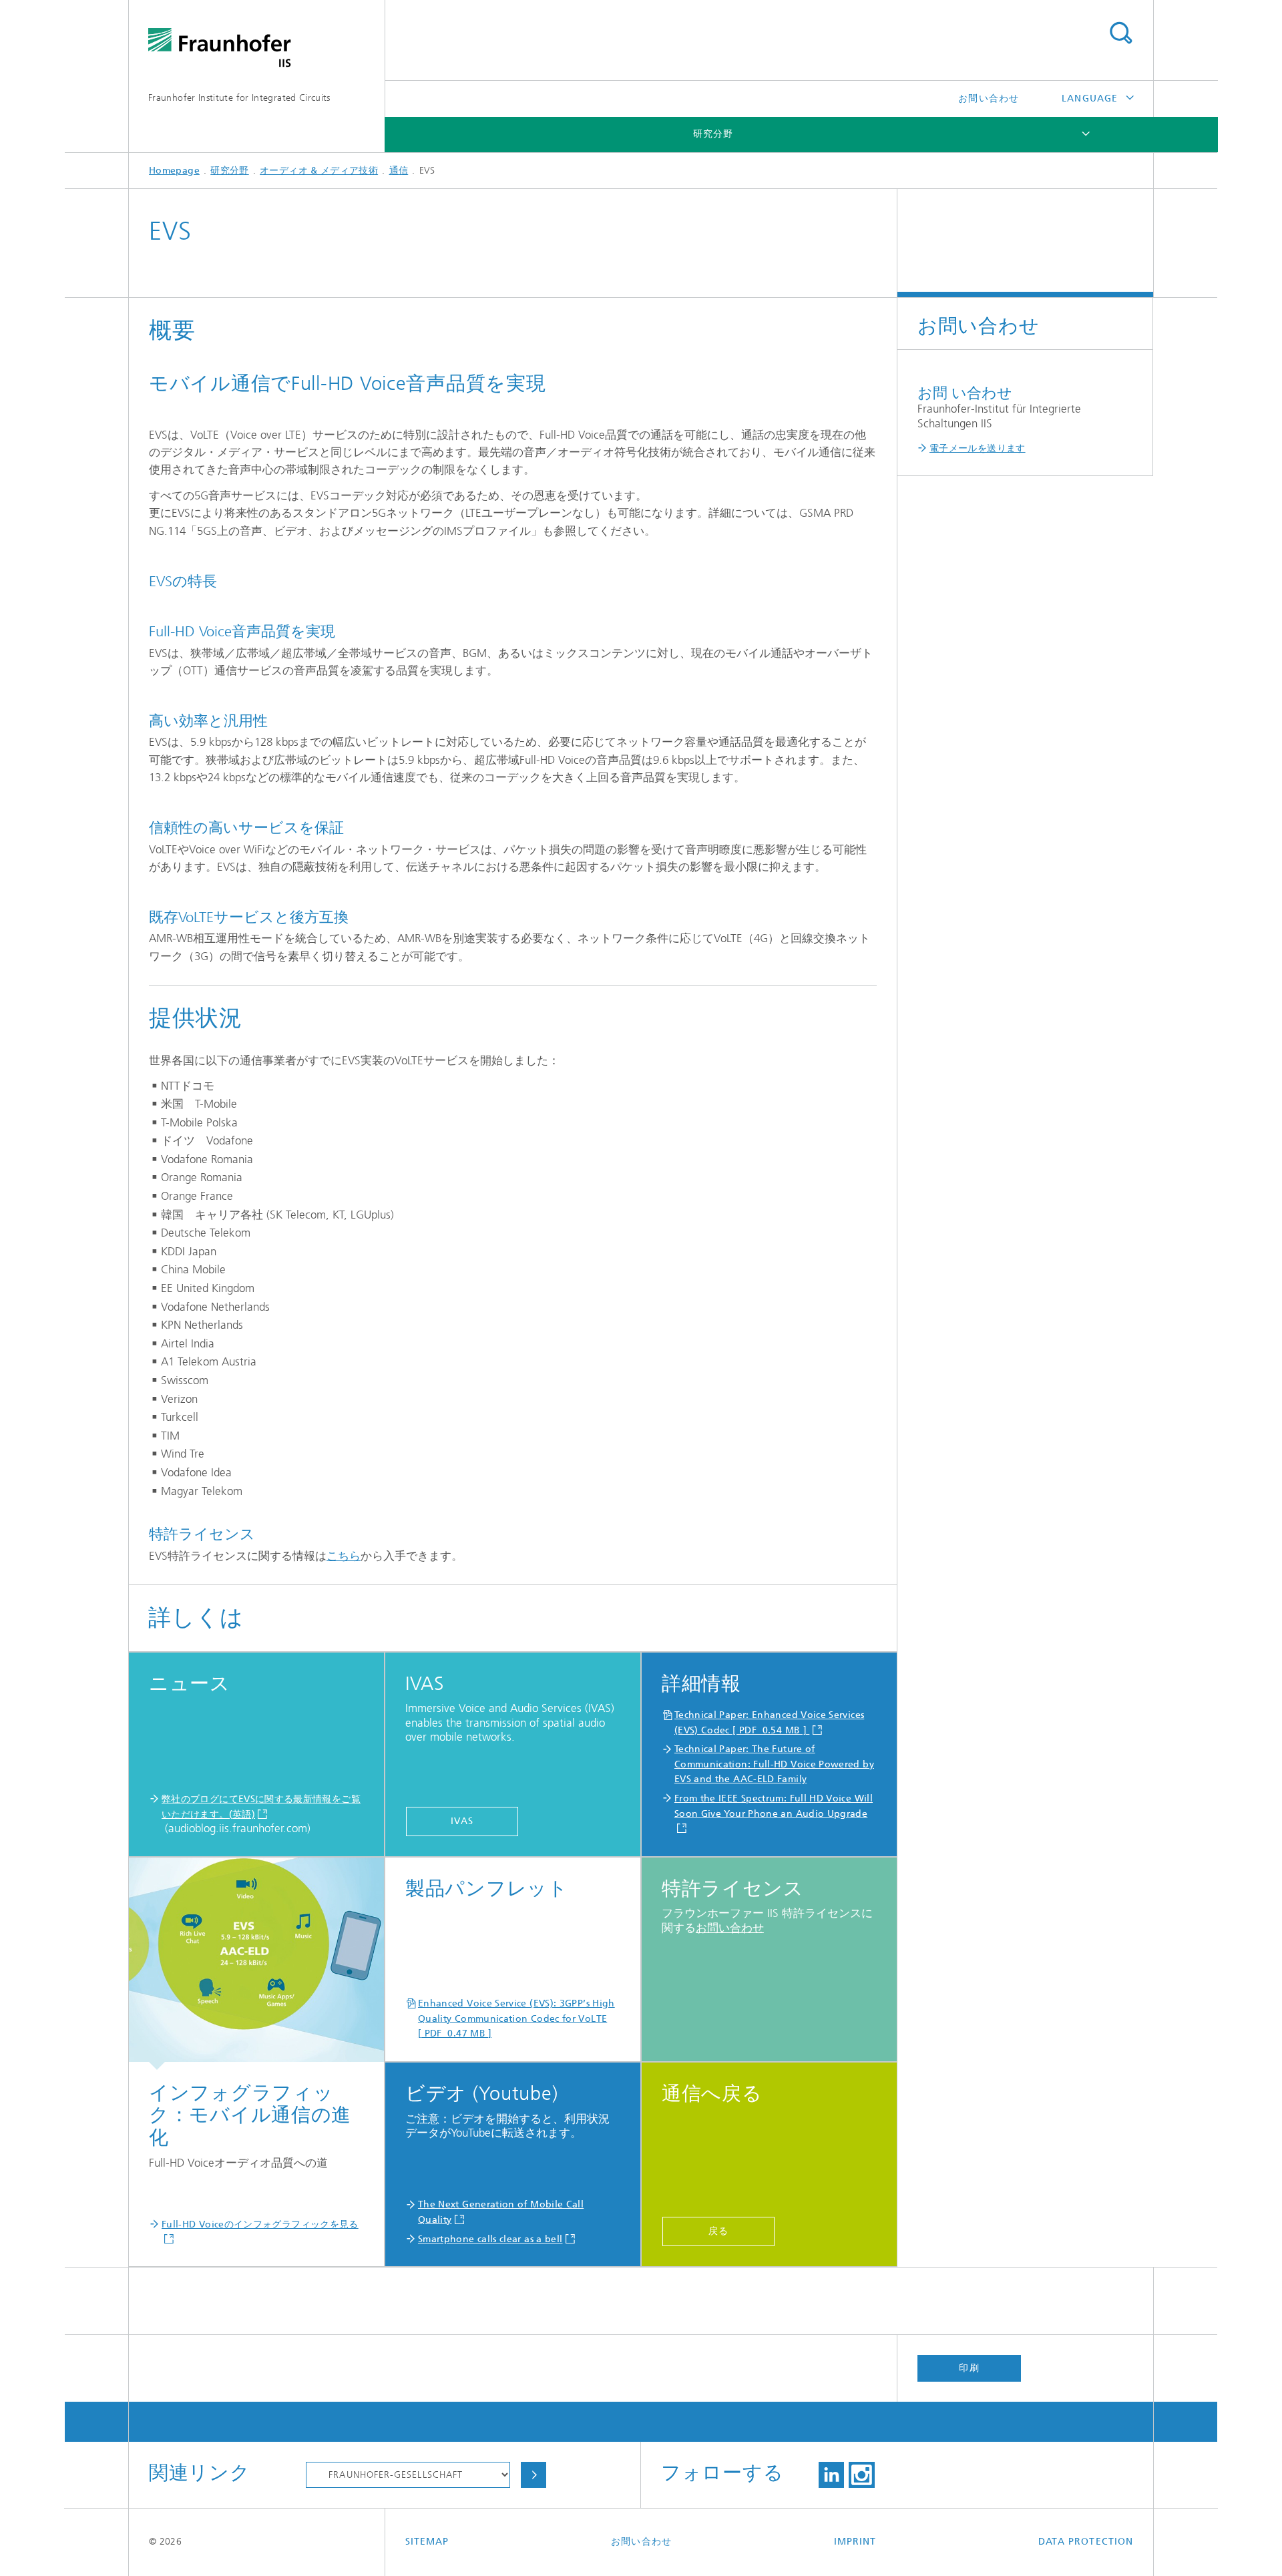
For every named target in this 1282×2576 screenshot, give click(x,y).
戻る (718, 2231)
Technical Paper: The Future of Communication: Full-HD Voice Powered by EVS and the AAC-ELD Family (774, 1764)
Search (1120, 33)
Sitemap (427, 2542)
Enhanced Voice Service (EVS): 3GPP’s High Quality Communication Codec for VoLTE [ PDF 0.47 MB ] (516, 2018)
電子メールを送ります (978, 448)
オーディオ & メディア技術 (319, 171)
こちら (344, 1556)
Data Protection (1086, 2542)
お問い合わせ (988, 98)
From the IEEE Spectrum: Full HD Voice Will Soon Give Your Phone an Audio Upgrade (774, 1806)
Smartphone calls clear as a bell (490, 2239)
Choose (533, 2475)
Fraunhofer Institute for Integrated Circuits (239, 98)
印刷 (969, 2368)
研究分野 (713, 134)
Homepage (174, 171)
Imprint (855, 2542)
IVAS (462, 1821)
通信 (399, 171)
